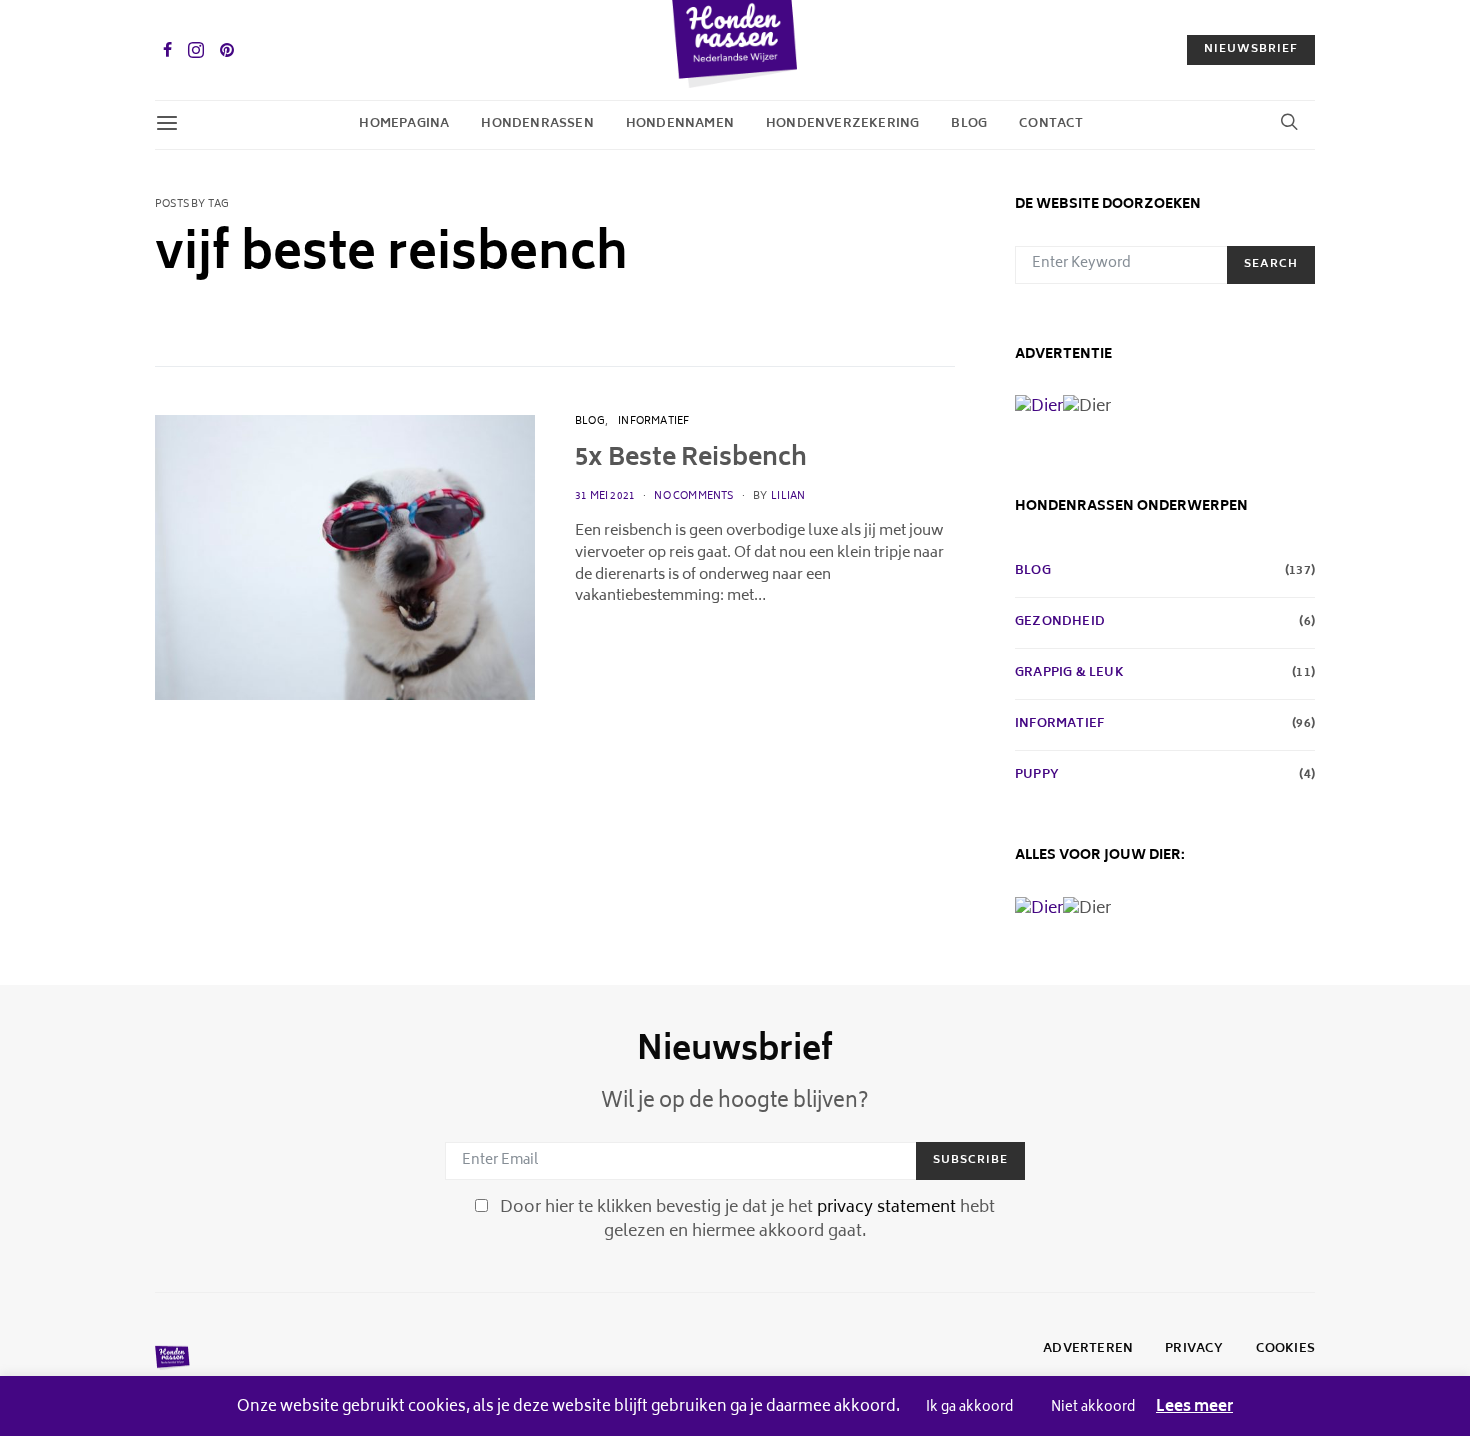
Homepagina (404, 124)
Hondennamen (680, 124)
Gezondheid (1060, 623)
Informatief (653, 422)
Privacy (1194, 1350)
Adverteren (1088, 1350)
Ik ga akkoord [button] (969, 1408)
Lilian (788, 497)
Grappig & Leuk (1069, 674)
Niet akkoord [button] (1093, 1408)
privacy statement (886, 1208)
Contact (1051, 124)
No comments (693, 497)
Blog (969, 124)
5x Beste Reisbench (691, 459)
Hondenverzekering (842, 124)
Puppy (1037, 776)
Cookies (1285, 1350)
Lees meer (1194, 1408)
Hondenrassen (537, 124)
